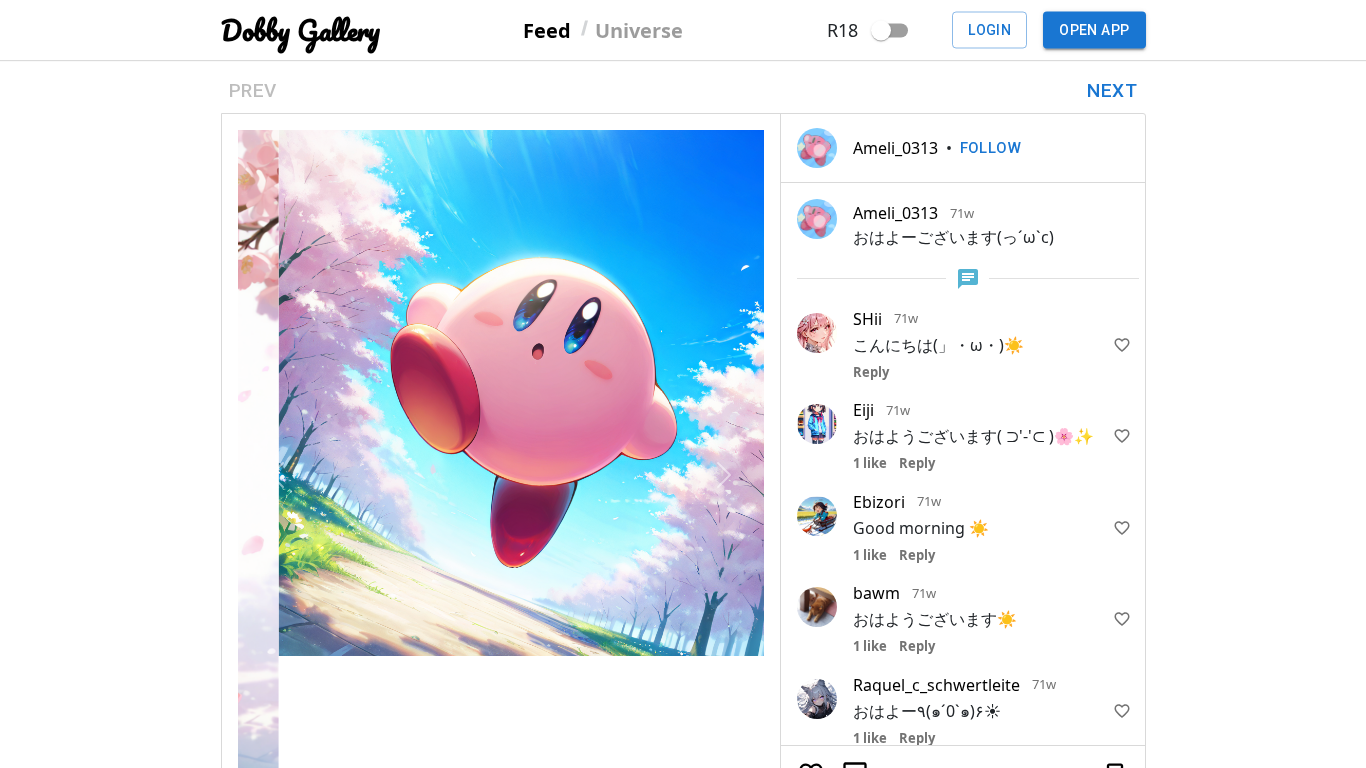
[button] (277, 353)
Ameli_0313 (895, 148)
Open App (1094, 30)
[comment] (855, 571)
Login (989, 30)
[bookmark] (1115, 571)
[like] (1122, 345)
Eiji (863, 410)
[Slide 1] (483, 628)
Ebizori (879, 502)
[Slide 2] (519, 628)
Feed (547, 29)
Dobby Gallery (300, 30)
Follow (991, 148)
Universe (639, 29)
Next (1112, 90)
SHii (867, 319)
